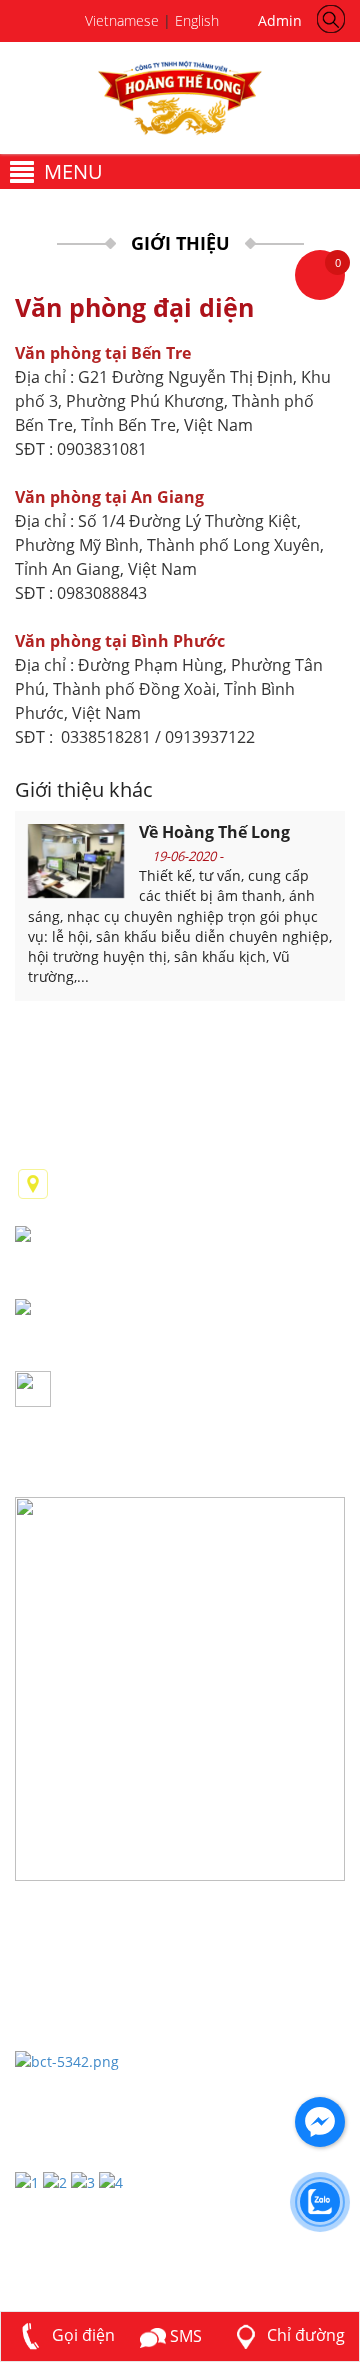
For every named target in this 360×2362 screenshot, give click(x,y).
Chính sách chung (82, 1947)
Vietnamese (122, 20)
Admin (276, 20)
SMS (184, 2336)
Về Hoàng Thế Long (214, 832)
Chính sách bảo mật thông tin (126, 2005)
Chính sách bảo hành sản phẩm (134, 2034)
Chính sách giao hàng (95, 1976)
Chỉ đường (304, 2335)
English (197, 20)
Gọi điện (81, 2335)
